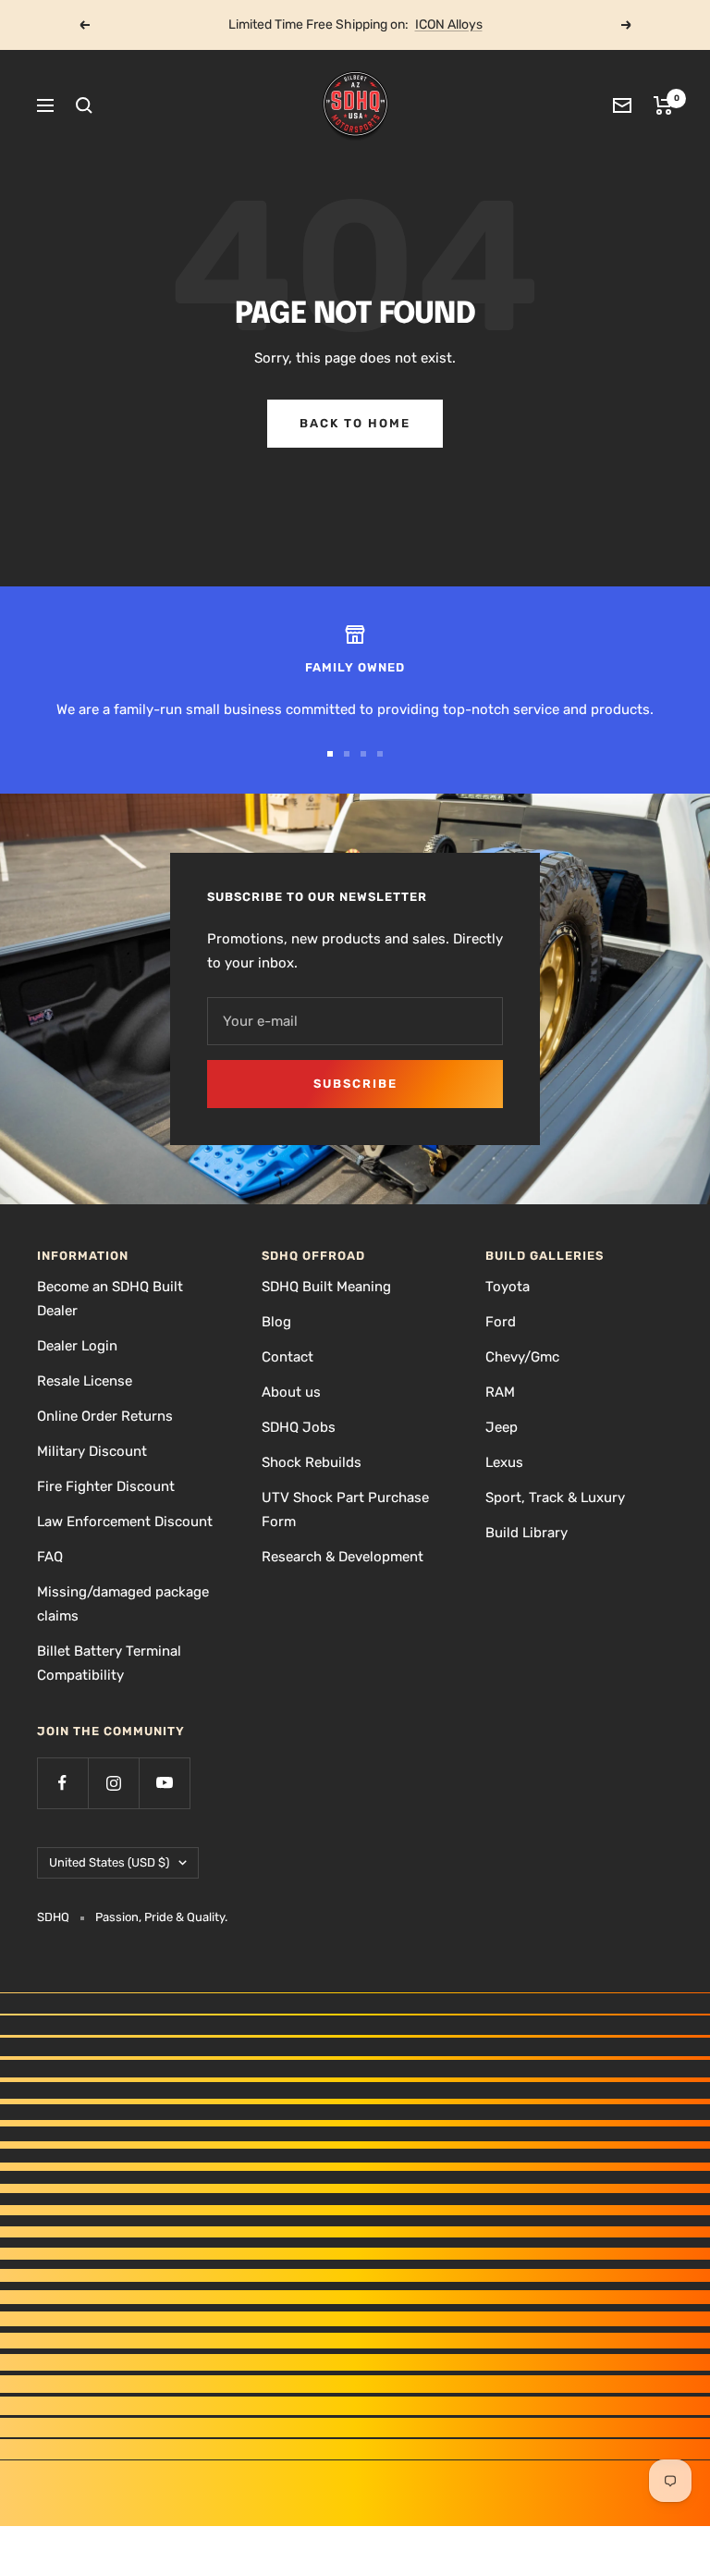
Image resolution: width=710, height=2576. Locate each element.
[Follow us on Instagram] (113, 1783)
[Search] (84, 105)
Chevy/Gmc (522, 1357)
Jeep (502, 1427)
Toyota (508, 1287)
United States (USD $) (109, 1862)
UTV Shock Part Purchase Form (345, 1510)
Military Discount (92, 1451)
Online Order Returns (105, 1416)
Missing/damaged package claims (123, 1604)
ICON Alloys (449, 25)
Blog (276, 1322)
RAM (500, 1392)
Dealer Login (77, 1346)
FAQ (50, 1557)
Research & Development (343, 1557)
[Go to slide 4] (380, 754)
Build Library (526, 1533)
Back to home (355, 423)
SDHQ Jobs (299, 1427)
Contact (288, 1357)
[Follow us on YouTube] (164, 1783)
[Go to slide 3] (363, 754)
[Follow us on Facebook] (62, 1783)
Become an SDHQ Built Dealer (110, 1299)
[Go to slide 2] (347, 754)
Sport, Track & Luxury (555, 1498)
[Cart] (663, 105)
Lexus (504, 1462)
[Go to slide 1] (330, 754)
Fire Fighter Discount (106, 1486)
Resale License (85, 1381)
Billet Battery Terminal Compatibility (109, 1663)
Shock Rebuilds (312, 1462)
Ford (501, 1322)
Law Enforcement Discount (125, 1522)
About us (291, 1392)
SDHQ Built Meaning (326, 1287)
